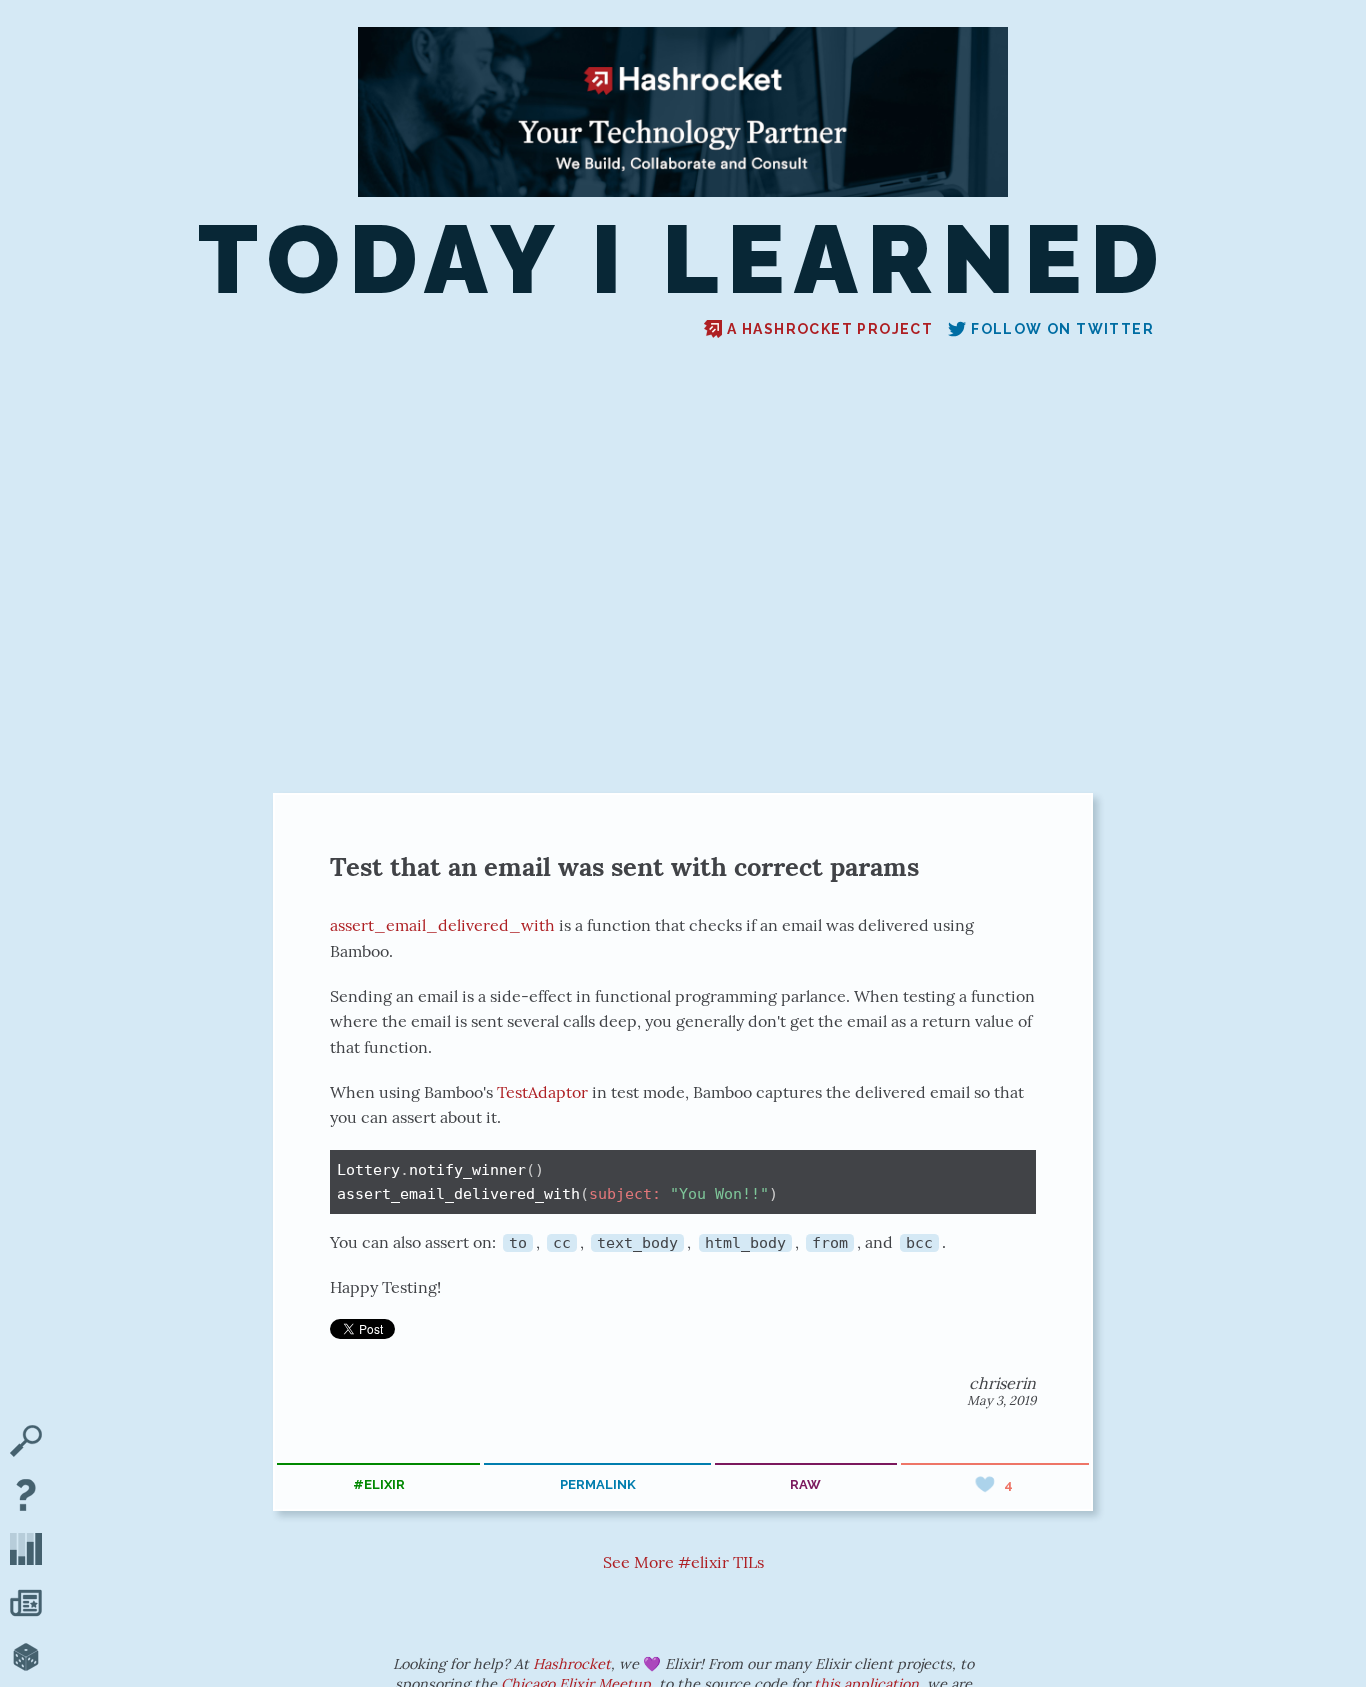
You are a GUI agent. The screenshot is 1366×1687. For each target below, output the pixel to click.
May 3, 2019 (1001, 1400)
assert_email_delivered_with (442, 925)
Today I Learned (682, 260)
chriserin (1002, 1383)
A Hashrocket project (830, 329)
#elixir (379, 1484)
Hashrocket (572, 1664)
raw (805, 1484)
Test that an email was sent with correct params (624, 866)
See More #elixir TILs (683, 1562)
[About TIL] (26, 1497)
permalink (598, 1484)
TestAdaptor (542, 1092)
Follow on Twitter (1062, 329)
